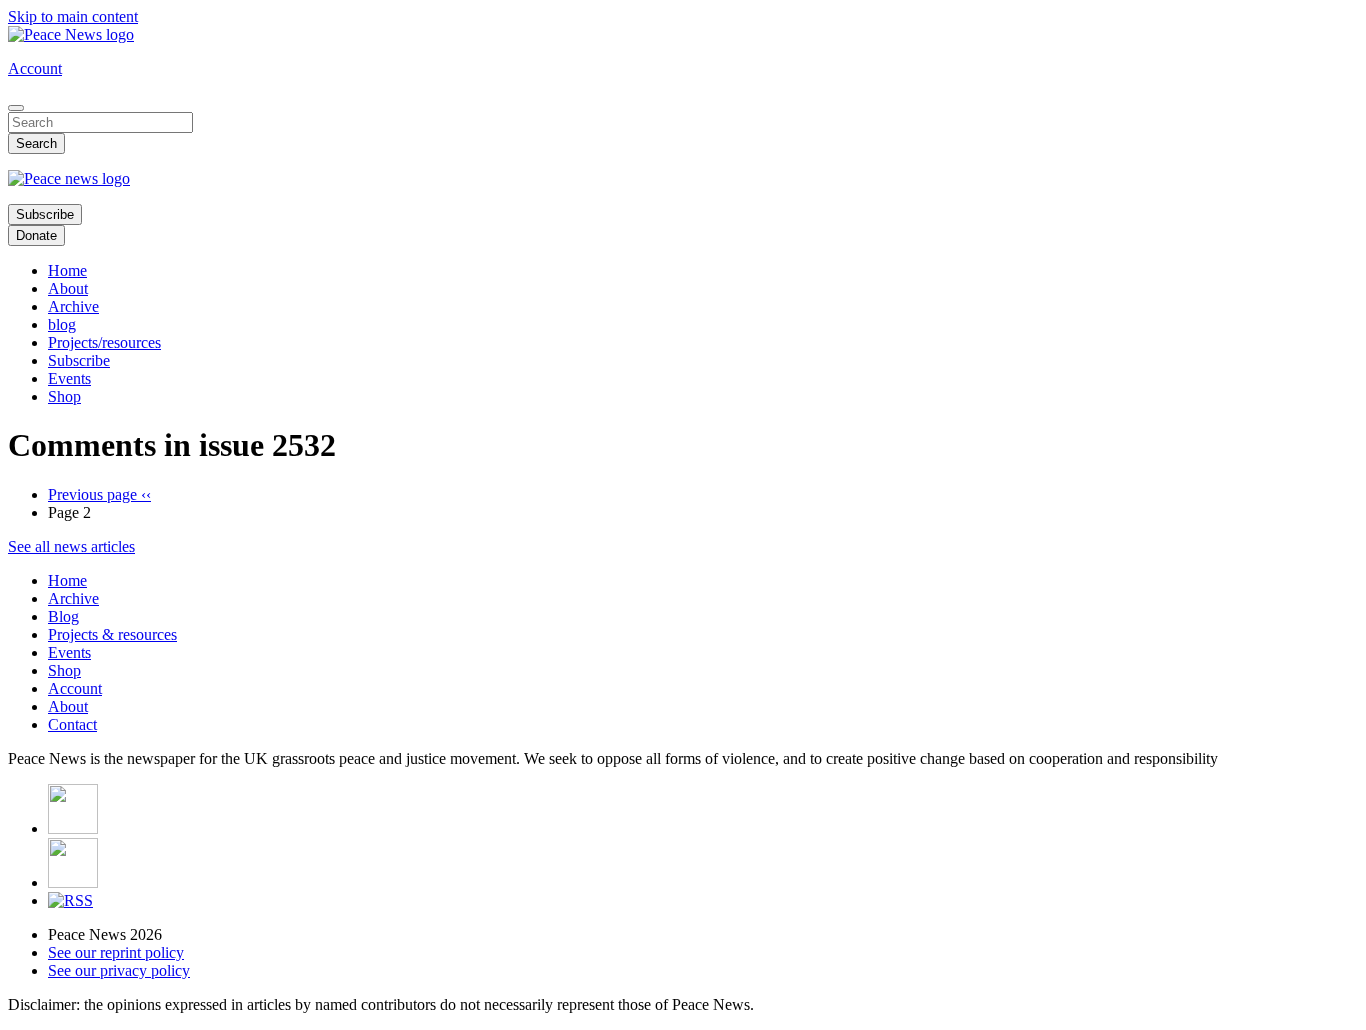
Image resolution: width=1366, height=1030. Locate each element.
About (68, 288)
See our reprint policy (116, 952)
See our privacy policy (119, 970)
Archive (73, 306)
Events (69, 378)
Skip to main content (73, 16)
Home (67, 270)
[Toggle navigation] (16, 108)
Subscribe (45, 214)
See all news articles (71, 546)
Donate (36, 235)
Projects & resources (112, 634)
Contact (72, 724)
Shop (64, 396)
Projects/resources (104, 342)
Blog (63, 616)
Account (35, 68)
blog (62, 324)
